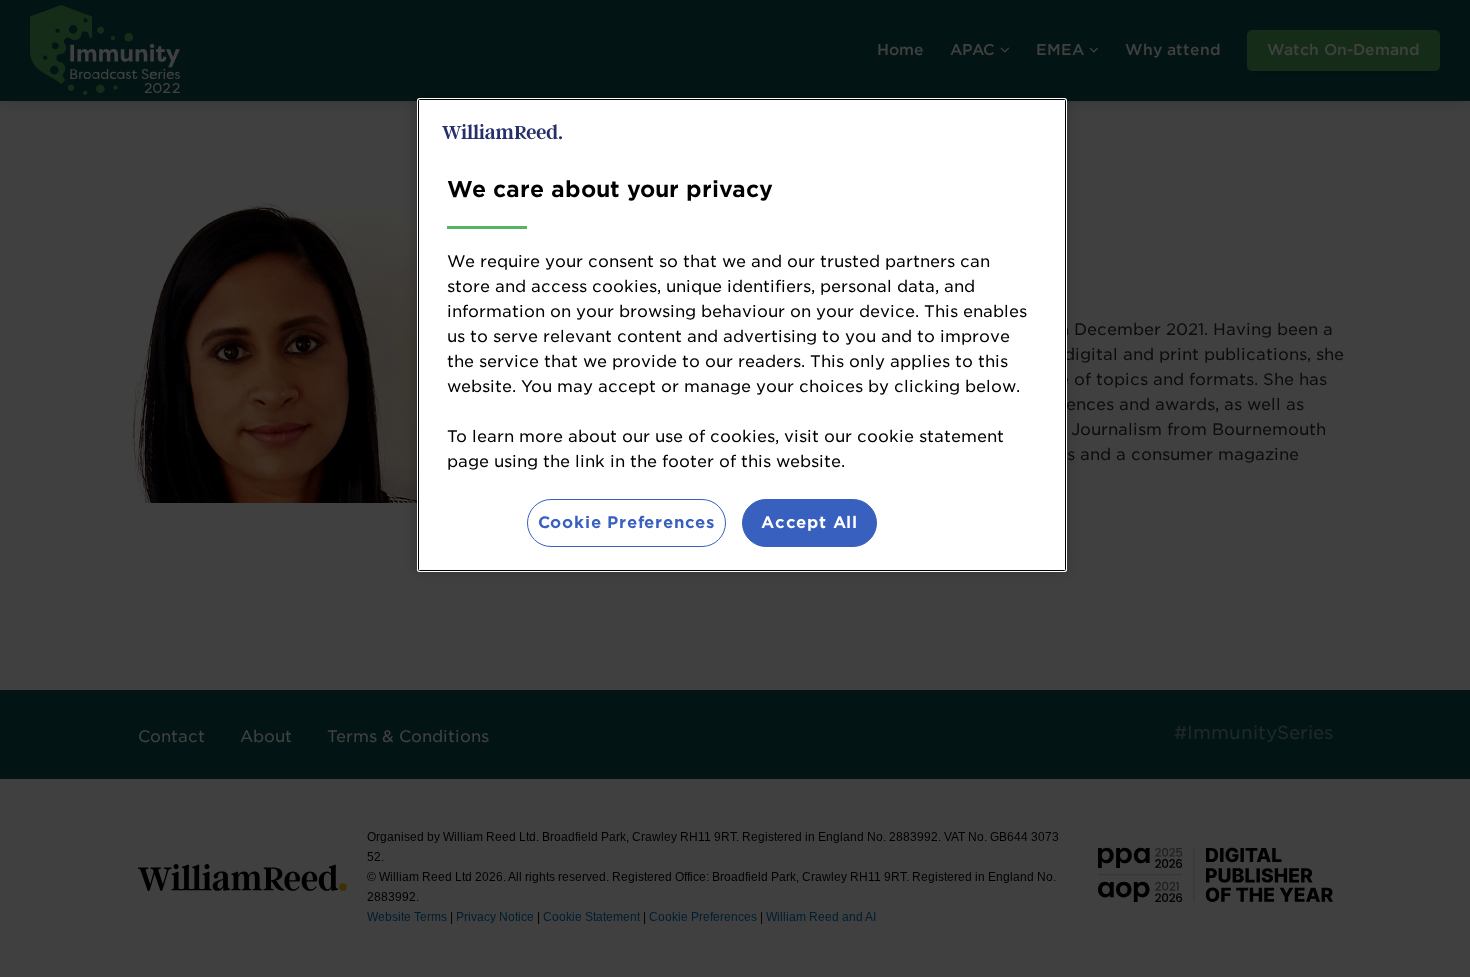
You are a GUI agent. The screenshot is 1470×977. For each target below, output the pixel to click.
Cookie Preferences (626, 522)
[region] (742, 335)
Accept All (809, 522)
